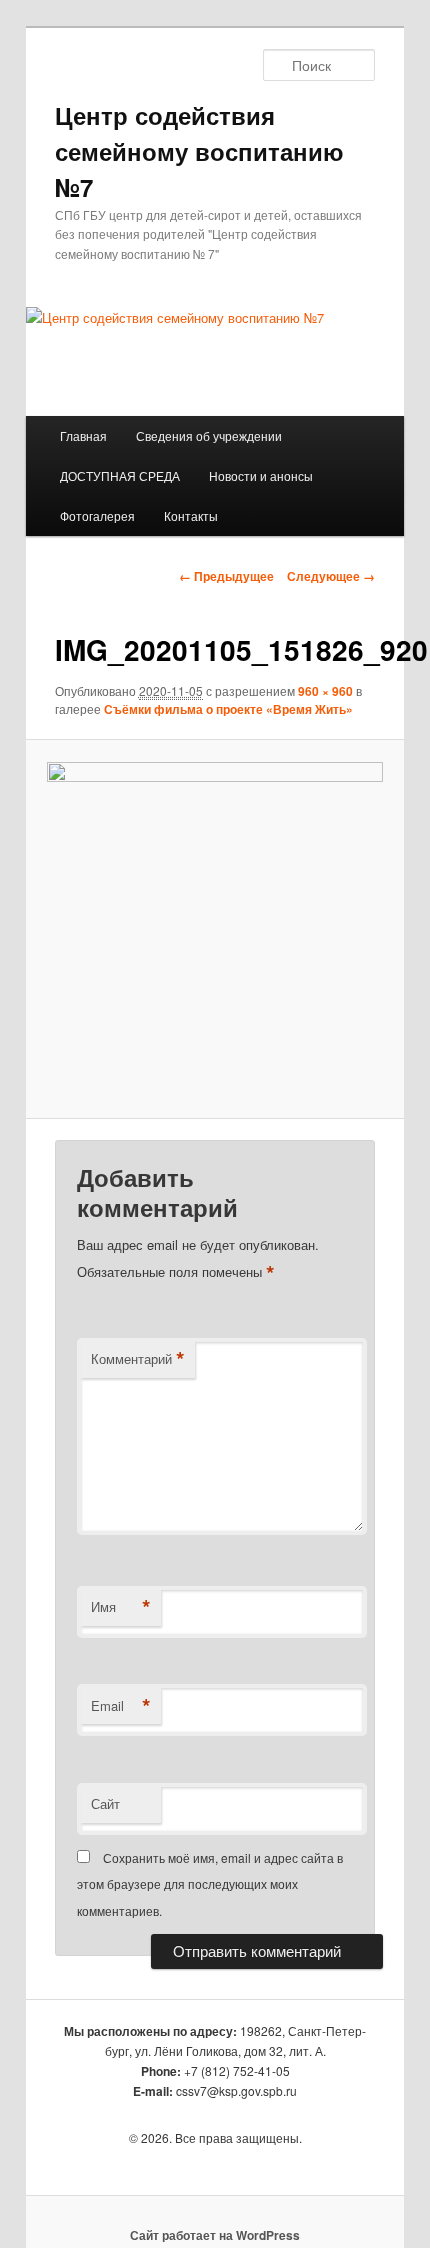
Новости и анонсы (261, 475)
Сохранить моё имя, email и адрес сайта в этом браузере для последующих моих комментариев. (210, 1884)
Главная (83, 435)
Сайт (105, 1803)
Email (121, 1706)
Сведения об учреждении (209, 435)
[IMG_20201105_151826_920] (214, 929)
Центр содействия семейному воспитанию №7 (199, 151)
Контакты (191, 515)
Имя (121, 1607)
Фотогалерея (97, 515)
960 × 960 (325, 691)
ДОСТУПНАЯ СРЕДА (120, 475)
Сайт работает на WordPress (215, 2235)
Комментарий (138, 1359)
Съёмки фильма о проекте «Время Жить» (228, 709)
